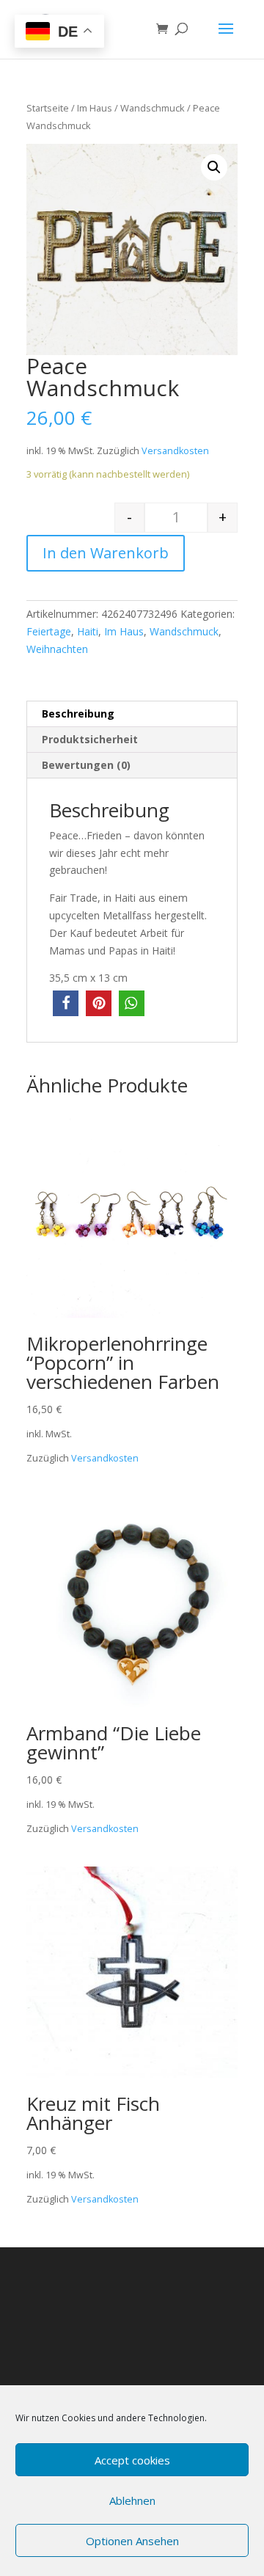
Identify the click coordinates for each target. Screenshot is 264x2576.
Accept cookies (132, 2460)
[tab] (132, 714)
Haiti (88, 631)
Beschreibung (78, 714)
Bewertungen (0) (86, 765)
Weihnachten (57, 649)
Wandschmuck (153, 108)
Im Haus (95, 108)
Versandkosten (175, 451)
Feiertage (49, 631)
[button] (66, 1003)
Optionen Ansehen (132, 2541)
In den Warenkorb (106, 553)
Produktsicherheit (90, 739)
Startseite (48, 108)
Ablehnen (132, 2500)
